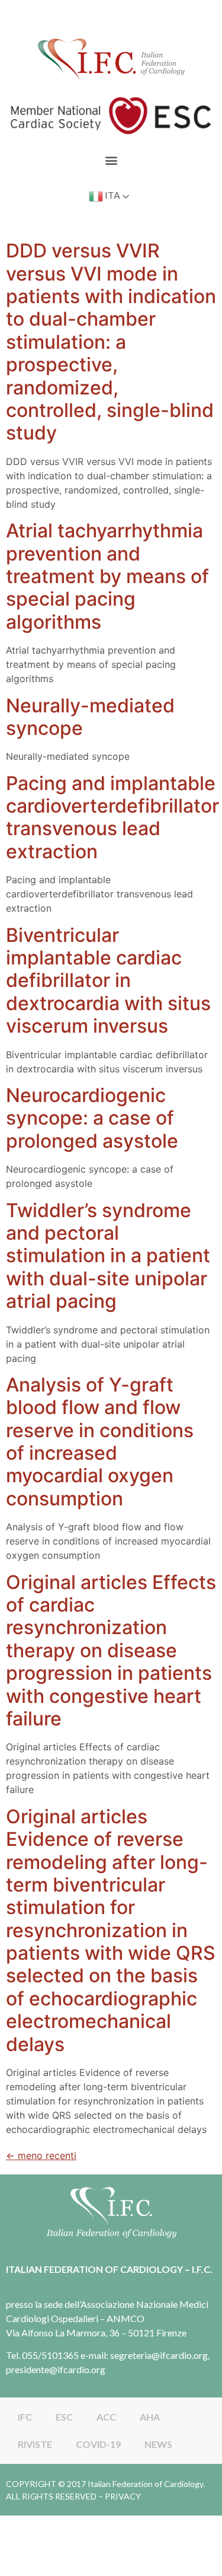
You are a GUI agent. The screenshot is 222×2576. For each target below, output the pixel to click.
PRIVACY (123, 2496)
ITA (112, 195)
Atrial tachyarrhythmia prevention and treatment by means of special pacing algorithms (107, 576)
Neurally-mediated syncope (90, 717)
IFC (25, 2417)
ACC (106, 2417)
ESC (64, 2417)
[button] (111, 160)
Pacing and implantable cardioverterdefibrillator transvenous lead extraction (112, 817)
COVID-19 (98, 2444)
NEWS (158, 2444)
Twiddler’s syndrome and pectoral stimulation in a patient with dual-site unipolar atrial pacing (108, 1256)
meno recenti (41, 2155)
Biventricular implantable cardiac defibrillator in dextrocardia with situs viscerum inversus (108, 981)
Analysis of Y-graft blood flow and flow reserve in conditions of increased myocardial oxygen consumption (100, 1442)
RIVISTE (35, 2444)
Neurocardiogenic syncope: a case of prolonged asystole (92, 1118)
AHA (150, 2417)
